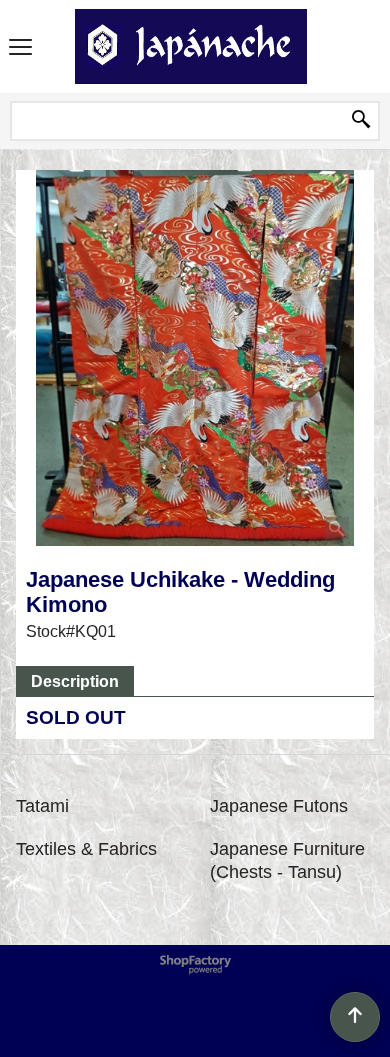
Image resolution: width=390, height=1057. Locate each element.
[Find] (361, 121)
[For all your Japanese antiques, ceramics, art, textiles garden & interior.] (191, 46)
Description (75, 681)
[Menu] (20, 48)
